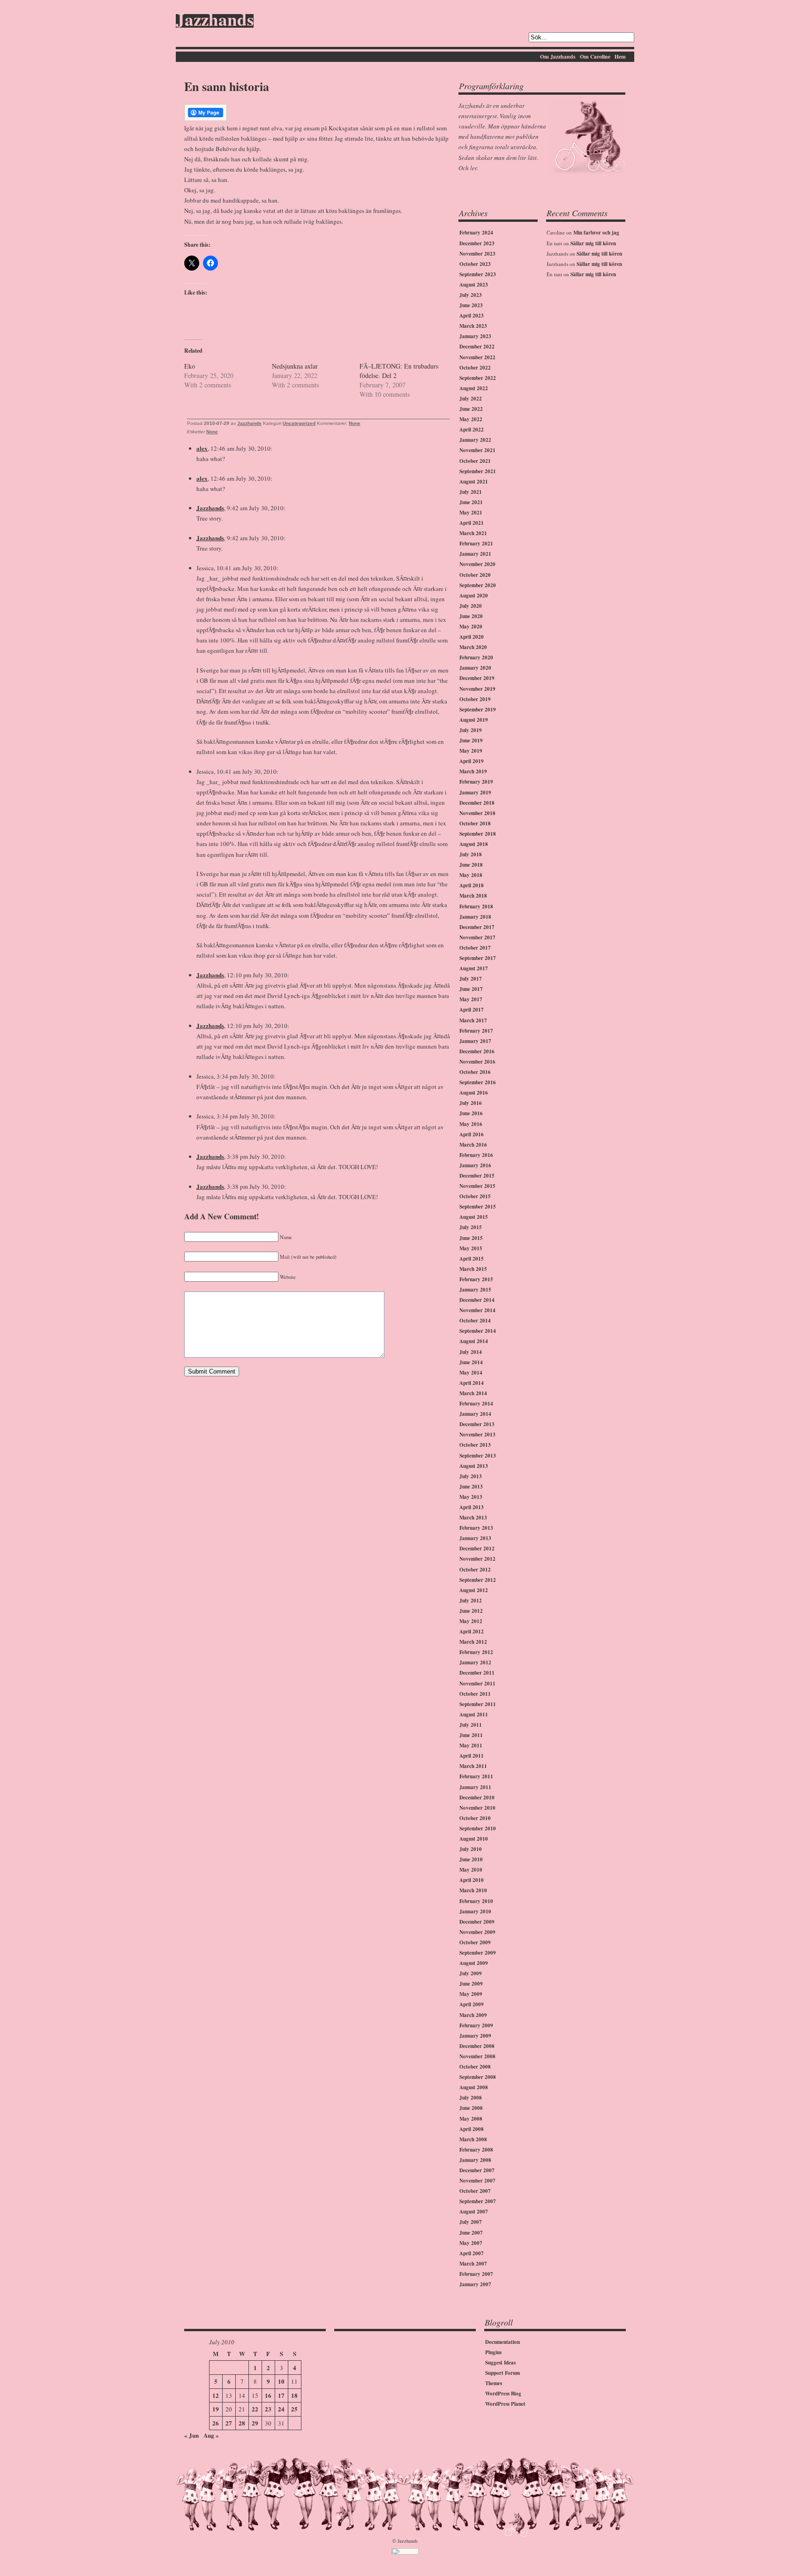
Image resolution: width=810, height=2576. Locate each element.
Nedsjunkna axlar (295, 366)
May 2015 (471, 1248)
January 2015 (475, 1290)
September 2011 (478, 1704)
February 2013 (476, 1528)
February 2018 (476, 907)
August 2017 (474, 968)
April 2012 (472, 1632)
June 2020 (471, 616)
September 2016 (478, 1082)
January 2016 (475, 1165)
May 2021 (471, 513)
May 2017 (471, 999)
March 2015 (473, 1269)
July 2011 (471, 1725)
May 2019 (471, 751)
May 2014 (471, 1373)
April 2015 (472, 1259)
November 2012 (477, 1559)
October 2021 (475, 461)
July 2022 (471, 399)
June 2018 (471, 865)
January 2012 (475, 1662)
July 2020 (471, 606)
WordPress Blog (503, 2394)
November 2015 (477, 1186)
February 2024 (476, 233)
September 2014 (478, 1331)
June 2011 (471, 1735)
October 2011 (475, 1694)
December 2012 (477, 1549)
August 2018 (474, 844)
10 (281, 2381)
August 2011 (474, 1715)
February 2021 (476, 544)
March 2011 (473, 1766)
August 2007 (474, 2212)
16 (268, 2395)
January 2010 (475, 1911)
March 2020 (473, 647)
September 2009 (478, 1953)
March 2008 (473, 2139)
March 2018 (473, 896)
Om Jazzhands (558, 57)
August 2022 (474, 388)
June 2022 (471, 409)
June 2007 (471, 2233)
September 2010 (478, 1828)
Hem (620, 57)
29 (255, 2423)
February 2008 (476, 2150)
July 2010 (471, 1849)
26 (216, 2423)
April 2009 (472, 2004)
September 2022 (478, 378)
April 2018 (472, 885)
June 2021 (471, 502)
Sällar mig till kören (593, 243)
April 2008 (472, 2129)
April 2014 (472, 1383)
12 (216, 2395)
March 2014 (473, 1393)
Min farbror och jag (596, 233)
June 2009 (471, 1984)
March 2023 (473, 326)
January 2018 (475, 917)
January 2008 (475, 2160)
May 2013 (471, 1497)
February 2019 (476, 782)
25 (294, 2409)
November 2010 (477, 1808)
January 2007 (475, 2284)
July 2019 (471, 730)
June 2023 (471, 305)
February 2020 (476, 657)
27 (229, 2423)
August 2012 (474, 1590)
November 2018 (477, 813)
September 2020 (478, 585)
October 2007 (475, 2191)
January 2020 (475, 668)
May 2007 (471, 2243)
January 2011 (475, 1787)
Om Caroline (595, 57)
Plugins (493, 2352)
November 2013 (477, 1435)
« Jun (191, 2435)
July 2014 (471, 1352)
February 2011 (476, 1776)
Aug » (211, 2435)
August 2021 (474, 482)
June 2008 (471, 2108)
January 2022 (475, 440)
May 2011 (471, 1745)
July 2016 (471, 1103)
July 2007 (471, 2222)
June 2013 (471, 1487)
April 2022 (472, 430)
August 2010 (474, 1839)
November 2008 (477, 2056)
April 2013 (472, 1507)
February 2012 (476, 1652)
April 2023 (472, 316)
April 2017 (472, 1010)
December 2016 (477, 1051)
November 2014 (477, 1310)
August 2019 (474, 720)
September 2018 (478, 834)
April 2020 (472, 637)
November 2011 (477, 1684)
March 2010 (473, 1890)
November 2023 (477, 254)
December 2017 (477, 927)
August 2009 (474, 1963)
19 (216, 2409)
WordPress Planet (505, 2404)
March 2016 (473, 1145)
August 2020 (474, 596)
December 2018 (477, 803)
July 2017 (471, 979)
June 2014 (471, 1362)
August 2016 (474, 1093)
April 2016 (472, 1134)
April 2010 (472, 1880)
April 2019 (472, 761)
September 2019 (478, 710)
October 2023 (475, 264)
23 (268, 2409)
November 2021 (477, 450)
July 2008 (471, 2098)
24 (281, 2409)
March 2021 (473, 533)
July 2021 (471, 492)
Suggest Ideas (500, 2363)
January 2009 (475, 2036)
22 (255, 2409)
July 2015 (471, 1227)
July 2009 (471, 1973)
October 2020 (475, 575)
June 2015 (471, 1238)
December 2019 (477, 678)
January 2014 (475, 1414)
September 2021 (478, 471)
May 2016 (471, 1124)
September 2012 (478, 1580)
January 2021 (475, 554)
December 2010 (477, 1798)
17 (281, 2395)
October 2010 (475, 1818)
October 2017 (475, 948)
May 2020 (471, 627)
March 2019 (473, 771)
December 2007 (477, 2170)
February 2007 (476, 2274)
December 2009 (477, 1922)
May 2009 (471, 1994)
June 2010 (471, 1859)
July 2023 (471, 295)
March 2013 (473, 1518)
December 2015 (477, 1176)
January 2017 (475, 1041)
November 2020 (477, 564)
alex (202, 448)
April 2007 (472, 2253)
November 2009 (477, 1932)
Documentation (502, 2342)
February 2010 (476, 1901)
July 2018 (471, 854)
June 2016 (471, 1113)
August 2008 (474, 2087)
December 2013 (477, 1424)
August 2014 (474, 1341)
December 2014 (477, 1300)
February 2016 (476, 1155)
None (355, 423)
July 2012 (471, 1601)
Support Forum (502, 2373)
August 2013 (474, 1466)
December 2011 (477, 1673)
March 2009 (473, 2015)
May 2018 (471, 875)
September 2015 (478, 1207)
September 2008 (478, 2077)
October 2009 (475, 1942)
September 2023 (478, 274)
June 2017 (471, 989)
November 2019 (477, 689)
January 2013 (475, 1538)
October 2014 (475, 1321)
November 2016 (477, 1062)
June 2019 (471, 740)
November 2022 (477, 357)
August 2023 (474, 285)
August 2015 (474, 1217)
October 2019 (475, 699)
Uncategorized (299, 423)
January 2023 (475, 336)
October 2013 (475, 1445)
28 (242, 2423)
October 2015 (475, 1196)
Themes (494, 2383)
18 (294, 2395)
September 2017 (478, 958)
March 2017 (473, 1020)
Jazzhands (215, 21)
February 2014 (476, 1404)
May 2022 (471, 419)
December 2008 (477, 2046)
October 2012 (475, 1570)
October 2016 (475, 1072)
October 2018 (475, 823)
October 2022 (475, 368)
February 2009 (476, 2025)
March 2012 (473, 1642)
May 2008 (471, 2119)
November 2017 (477, 937)
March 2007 (473, 2264)
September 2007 (478, 2201)
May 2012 (471, 1621)
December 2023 (477, 243)
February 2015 (476, 1279)
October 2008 (475, 2067)
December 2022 (477, 347)
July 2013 (471, 1476)
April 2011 (472, 1756)
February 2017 (476, 1031)
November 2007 (477, 2181)
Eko (190, 366)
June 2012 (471, 1611)
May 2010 (471, 1870)
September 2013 (478, 1456)
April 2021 (472, 523)
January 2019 (475, 793)
